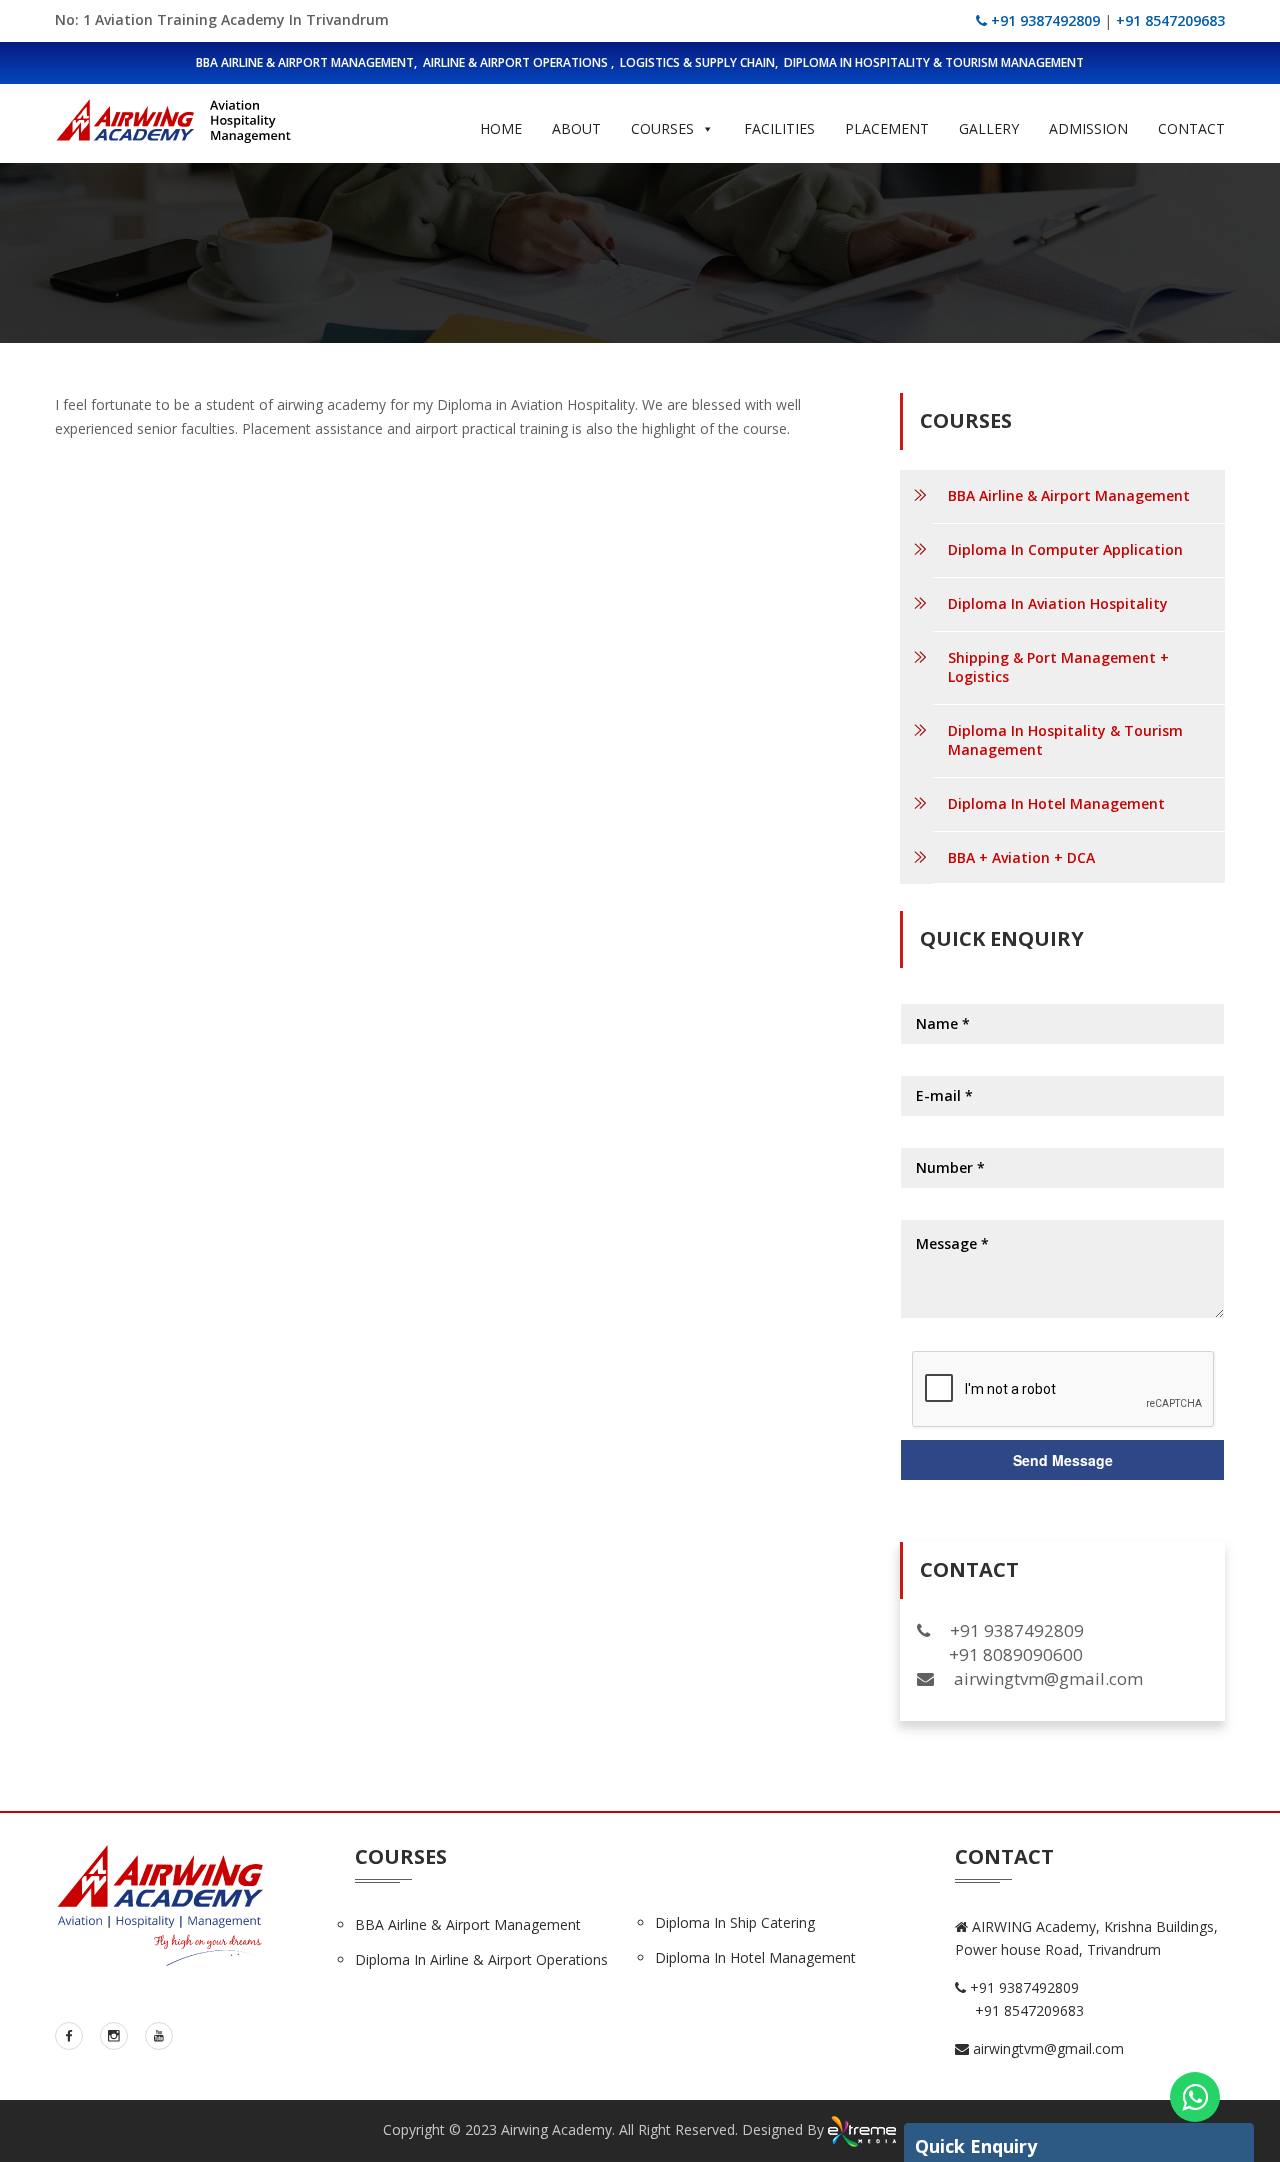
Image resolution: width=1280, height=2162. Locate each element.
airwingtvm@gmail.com (1046, 2048)
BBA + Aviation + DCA (1021, 857)
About (576, 129)
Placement (887, 129)
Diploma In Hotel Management (1056, 803)
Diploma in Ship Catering (735, 1922)
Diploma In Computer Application (1065, 549)
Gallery (989, 129)
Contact (1191, 129)
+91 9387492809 (1043, 20)
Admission (1088, 129)
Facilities (779, 129)
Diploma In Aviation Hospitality (1058, 603)
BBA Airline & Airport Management (1069, 495)
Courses (662, 129)
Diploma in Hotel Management (755, 1957)
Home (501, 129)
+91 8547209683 (1170, 20)
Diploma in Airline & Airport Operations (481, 1959)
